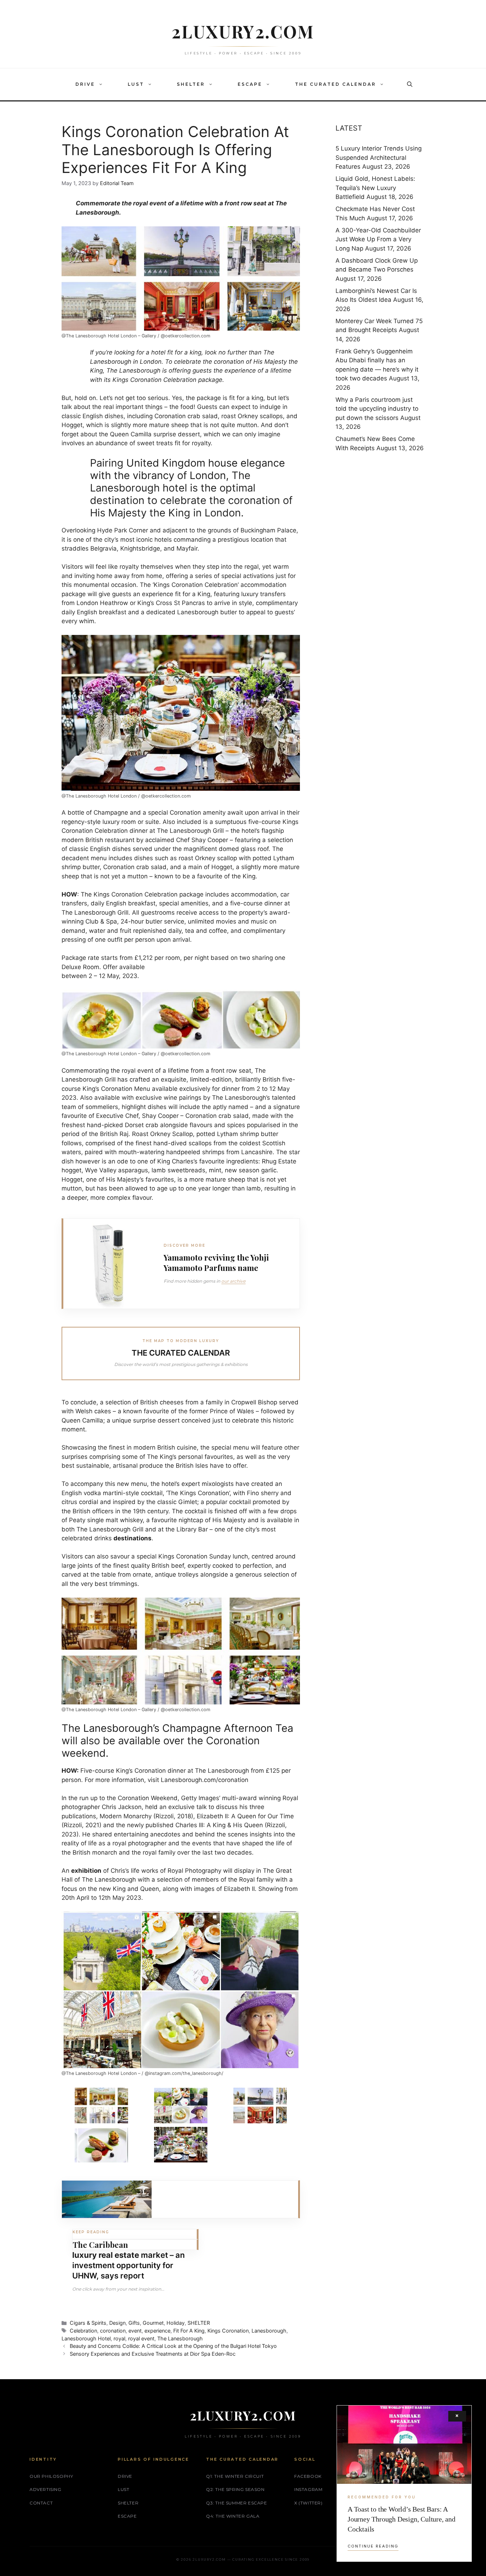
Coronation (170, 416)
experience (157, 2331)
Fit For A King (189, 2331)
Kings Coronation (228, 2331)
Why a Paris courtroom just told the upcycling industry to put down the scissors (377, 409)
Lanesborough (269, 2331)
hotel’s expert (181, 1484)
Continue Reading (373, 2546)
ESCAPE (250, 84)
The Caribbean (100, 2245)
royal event (141, 2338)
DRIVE (85, 84)
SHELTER (191, 84)
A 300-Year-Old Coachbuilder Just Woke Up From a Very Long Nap (378, 239)
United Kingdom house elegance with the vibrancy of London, (187, 469)
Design (117, 2323)
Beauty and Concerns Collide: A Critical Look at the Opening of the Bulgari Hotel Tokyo (173, 2346)
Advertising (46, 2489)
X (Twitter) (308, 2503)
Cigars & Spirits (88, 2323)
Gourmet (153, 2323)
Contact (41, 2503)
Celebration (83, 2331)
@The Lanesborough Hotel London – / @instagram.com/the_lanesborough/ (142, 2073)
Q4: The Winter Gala (233, 2516)
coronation (113, 2331)
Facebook (308, 2476)
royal (119, 2338)
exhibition (86, 1871)
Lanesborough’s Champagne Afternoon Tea (188, 1728)
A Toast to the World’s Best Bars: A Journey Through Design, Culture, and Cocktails (402, 2519)
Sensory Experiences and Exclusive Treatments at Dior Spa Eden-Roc (153, 2354)
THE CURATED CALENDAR (336, 84)
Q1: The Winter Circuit (235, 2476)
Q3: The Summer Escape (237, 2503)
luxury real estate (106, 2255)
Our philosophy (51, 2476)
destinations (133, 1538)
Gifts (134, 2323)
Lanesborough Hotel (86, 2338)
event (135, 2331)
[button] (102, 84)
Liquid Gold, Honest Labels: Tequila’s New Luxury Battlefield (375, 188)
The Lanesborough (180, 2338)
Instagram (308, 2489)
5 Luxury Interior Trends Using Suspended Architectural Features (379, 157)
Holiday (176, 2323)
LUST (136, 84)
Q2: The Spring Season (235, 2489)
